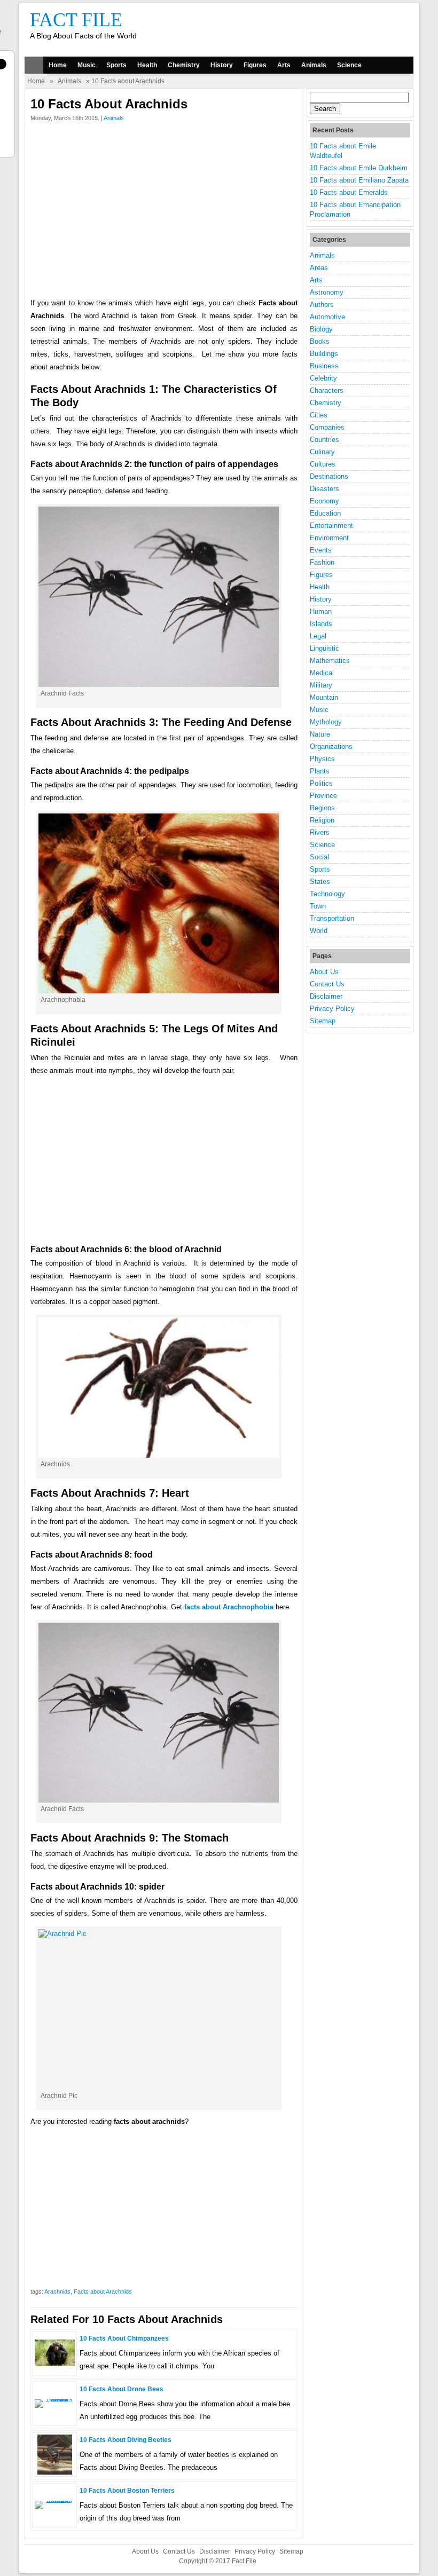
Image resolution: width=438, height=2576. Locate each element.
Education (325, 513)
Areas (319, 268)
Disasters (324, 489)
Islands (321, 624)
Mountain (324, 697)
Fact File (76, 20)
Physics (322, 759)
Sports (116, 65)
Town (318, 906)
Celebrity (323, 378)
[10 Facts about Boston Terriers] (55, 2500)
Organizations (331, 746)
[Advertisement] (164, 212)
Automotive (327, 317)
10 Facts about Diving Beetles (126, 2440)
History (222, 65)
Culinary (322, 452)
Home (58, 65)
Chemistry (184, 65)
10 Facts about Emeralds (349, 192)
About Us (324, 972)
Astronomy (327, 292)
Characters (327, 390)
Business (324, 366)
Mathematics (330, 661)
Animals (314, 65)
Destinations (329, 476)
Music (87, 65)
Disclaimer (326, 996)
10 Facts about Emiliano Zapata (359, 180)
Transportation (332, 918)
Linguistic (324, 648)
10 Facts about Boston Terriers (127, 2491)
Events (321, 550)
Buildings (324, 354)
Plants (320, 771)
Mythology (326, 722)
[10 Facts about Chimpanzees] (55, 2364)
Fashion (322, 562)
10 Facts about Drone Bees (122, 2389)
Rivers (320, 832)
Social (319, 857)
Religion (322, 820)
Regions (322, 808)
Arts (284, 65)
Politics (321, 783)
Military (321, 685)
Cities (319, 415)
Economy (324, 501)
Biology (321, 329)
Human (321, 611)
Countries (324, 440)
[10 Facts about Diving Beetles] (55, 2472)
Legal (318, 636)
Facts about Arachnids (103, 2291)
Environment (329, 538)
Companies (327, 427)
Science (349, 65)
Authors (322, 305)
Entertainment (331, 526)
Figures (255, 65)
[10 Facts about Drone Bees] (55, 2399)
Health (147, 65)
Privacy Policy (332, 1009)
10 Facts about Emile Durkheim (359, 168)
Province (323, 796)
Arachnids (57, 2291)
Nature (320, 734)
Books (320, 341)
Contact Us (327, 984)
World (319, 931)
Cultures (323, 464)
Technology (327, 894)
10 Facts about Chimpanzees (124, 2338)
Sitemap (323, 1021)
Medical (322, 673)
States (320, 882)
